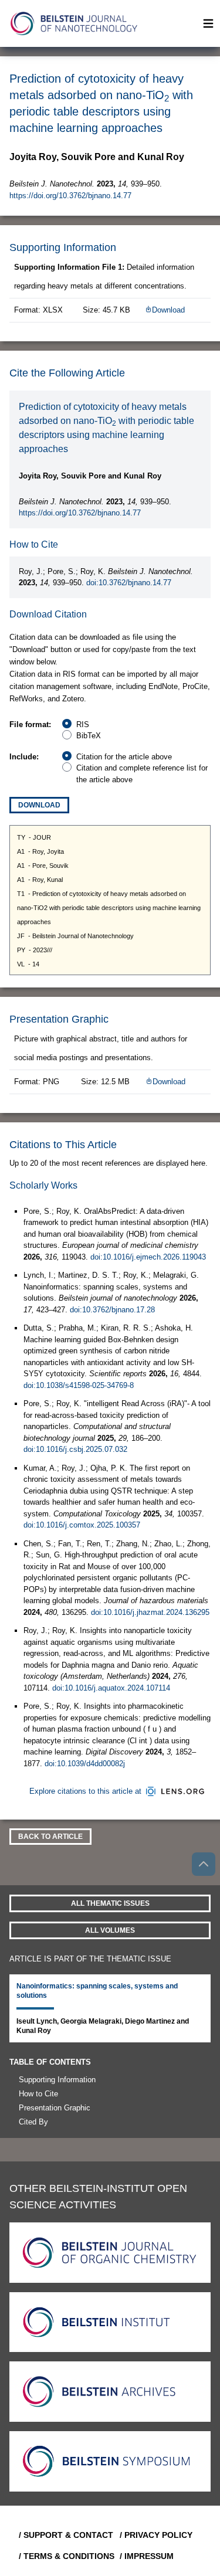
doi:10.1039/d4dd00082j (85, 1764)
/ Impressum (147, 2556)
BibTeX (89, 736)
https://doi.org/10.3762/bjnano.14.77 (70, 196)
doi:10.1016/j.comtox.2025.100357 (82, 1525)
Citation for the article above (124, 757)
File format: (30, 724)
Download (168, 310)
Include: (24, 757)
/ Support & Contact (65, 2535)
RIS (83, 724)
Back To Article (50, 1837)
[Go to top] (204, 1864)
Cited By (33, 2122)
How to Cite (38, 2094)
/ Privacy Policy (156, 2535)
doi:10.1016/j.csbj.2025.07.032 (75, 1449)
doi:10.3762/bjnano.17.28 (112, 1310)
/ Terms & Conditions (65, 2556)
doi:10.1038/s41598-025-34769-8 (79, 1385)
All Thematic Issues (110, 1903)
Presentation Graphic (55, 2108)
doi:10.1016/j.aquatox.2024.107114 (111, 1688)
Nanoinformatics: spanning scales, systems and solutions (97, 1991)
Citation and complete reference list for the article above (142, 774)
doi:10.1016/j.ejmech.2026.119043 (148, 1257)
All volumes (110, 1930)
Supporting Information (57, 2080)
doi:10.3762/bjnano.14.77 (129, 583)
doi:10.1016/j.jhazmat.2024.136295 (150, 1612)
